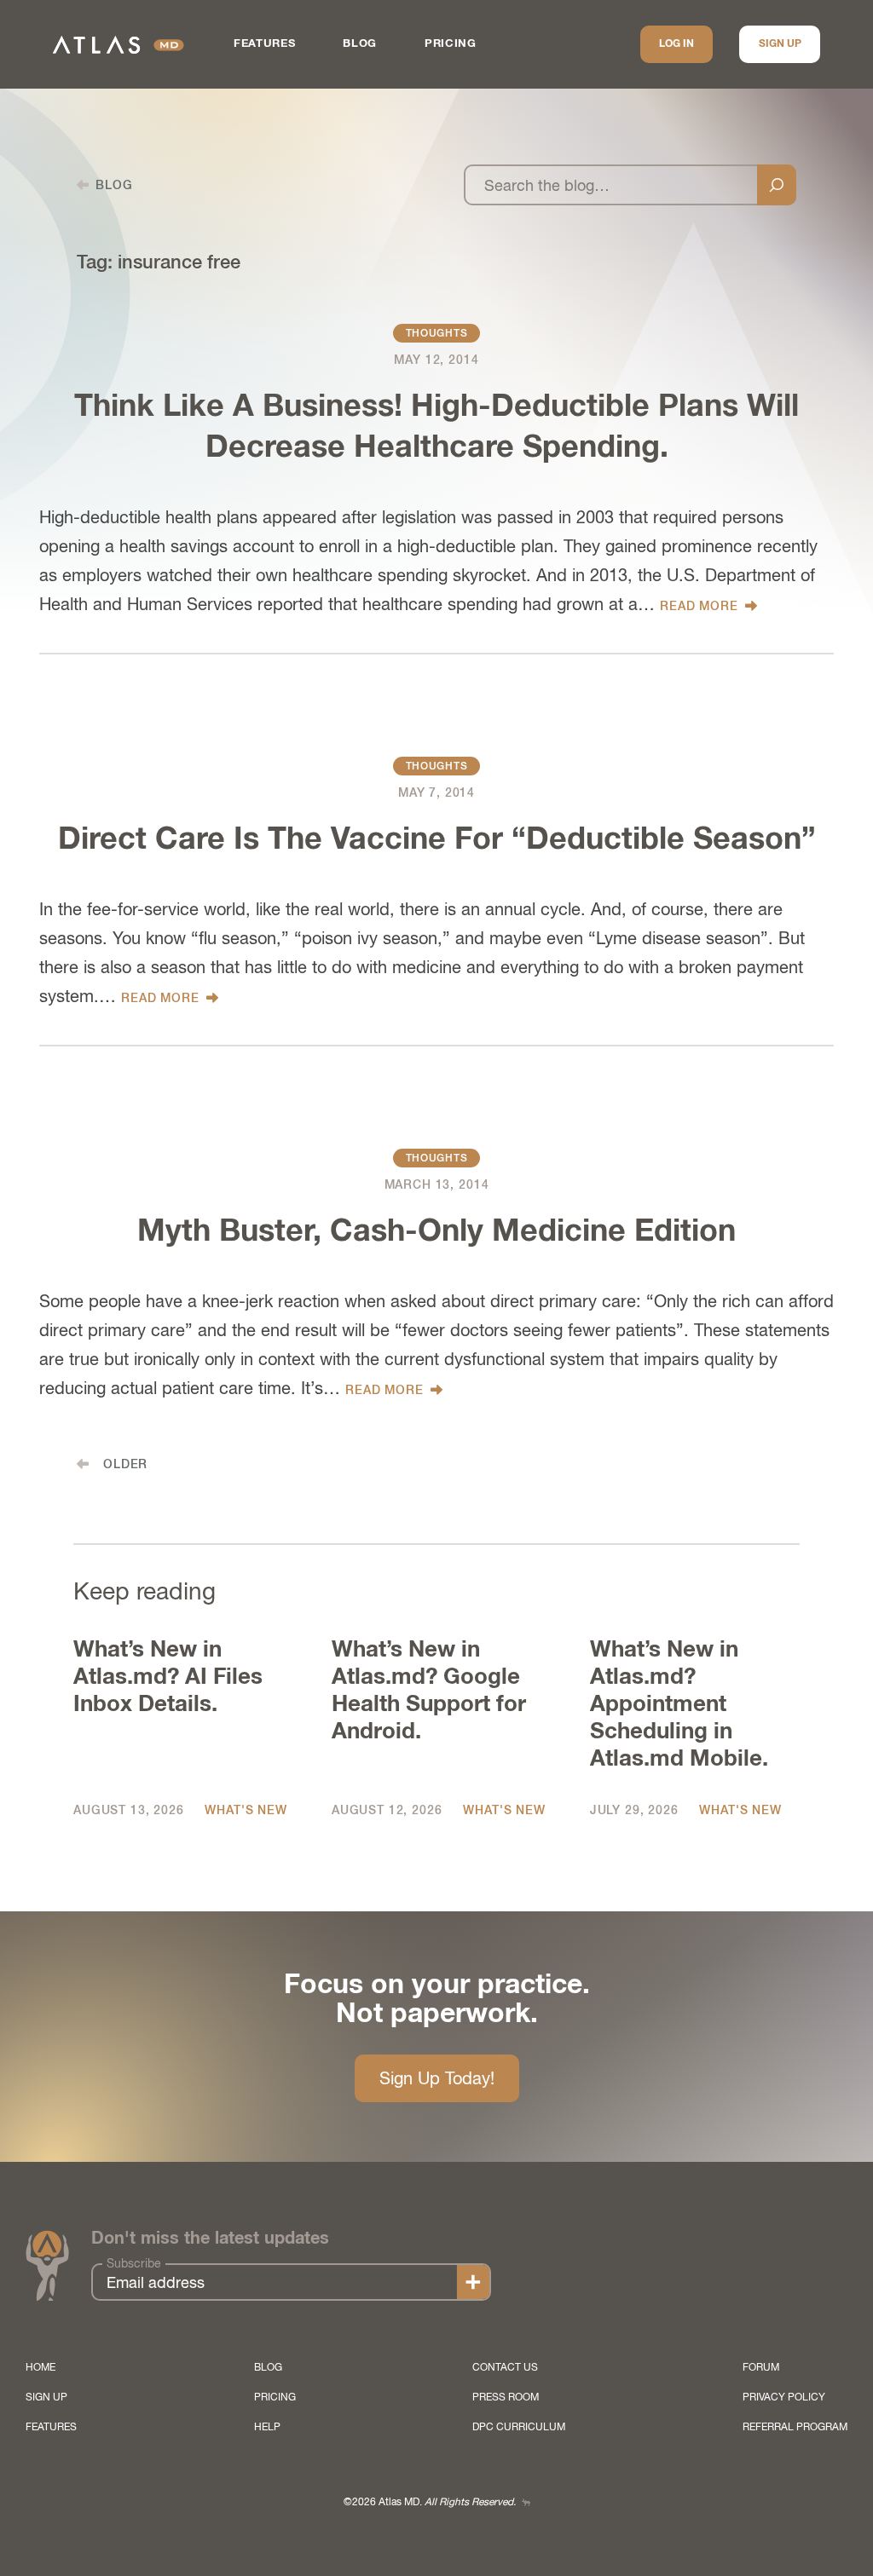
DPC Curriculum (519, 2427)
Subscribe (134, 2263)
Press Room (506, 2397)
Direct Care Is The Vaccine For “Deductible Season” (437, 840)
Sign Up (780, 44)
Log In (676, 44)
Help (267, 2427)
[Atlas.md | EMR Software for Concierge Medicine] (119, 45)
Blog (360, 44)
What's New (246, 1810)
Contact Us (505, 2367)
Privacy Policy (784, 2397)
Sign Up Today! (437, 2078)
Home (40, 2367)
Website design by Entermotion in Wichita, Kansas (526, 2502)
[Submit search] (777, 185)
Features (264, 44)
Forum (761, 2367)
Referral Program (795, 2427)
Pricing (451, 44)
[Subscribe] (473, 2282)
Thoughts (437, 333)
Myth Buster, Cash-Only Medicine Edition (436, 1232)
